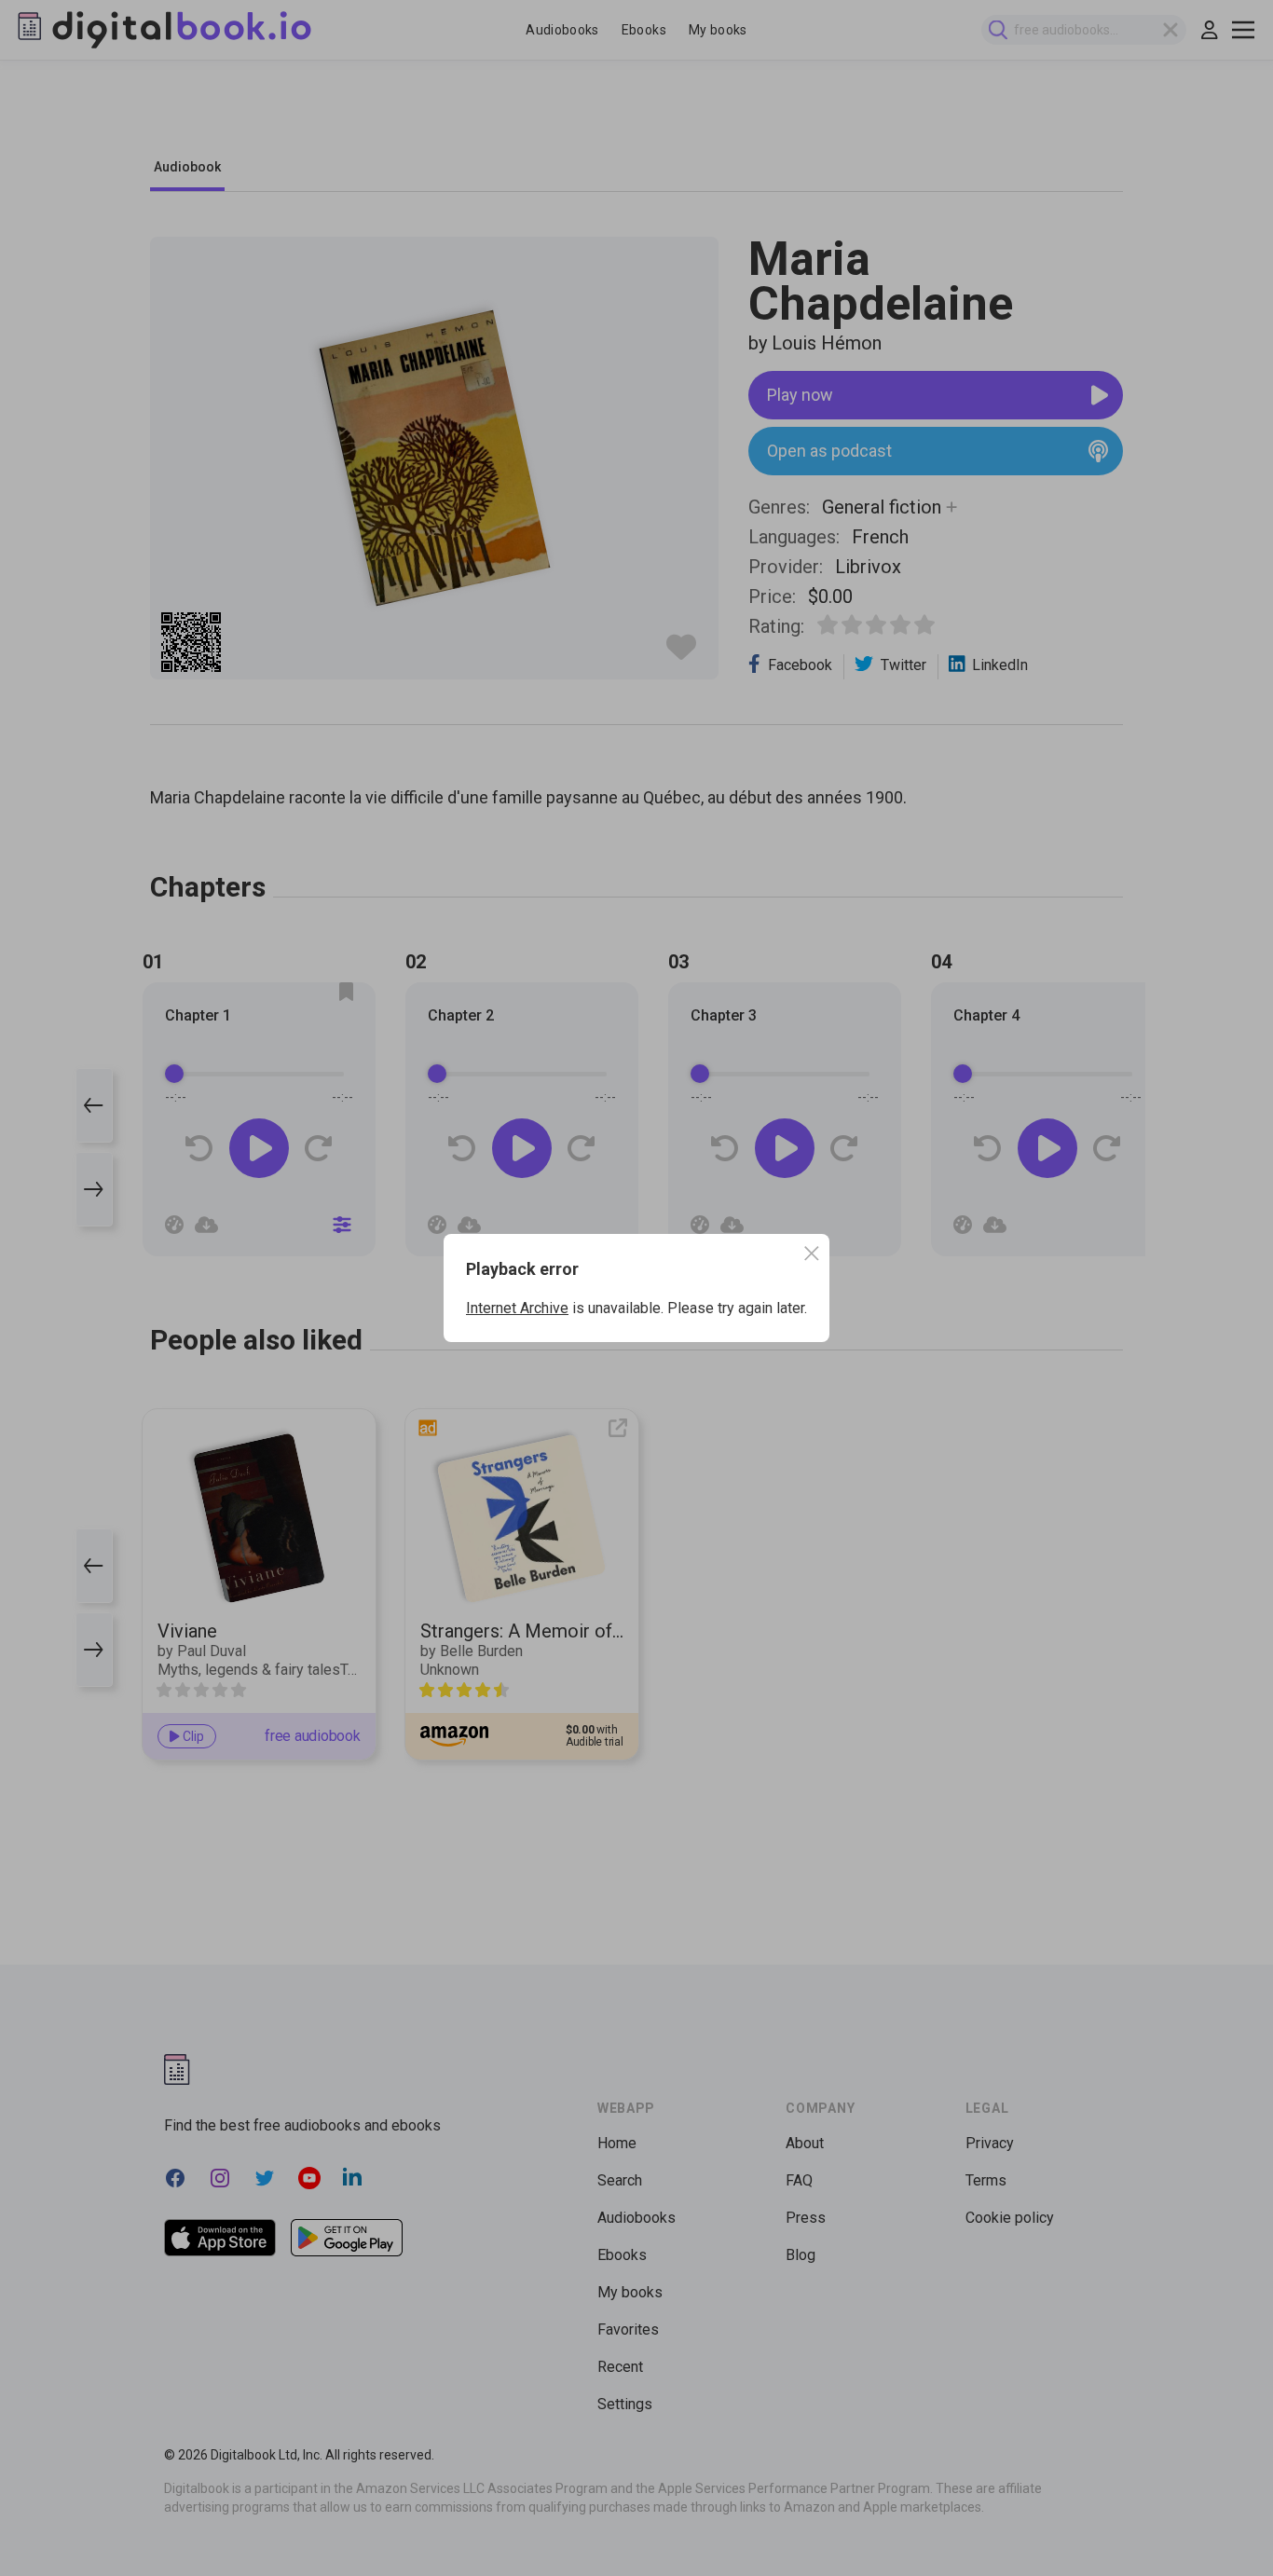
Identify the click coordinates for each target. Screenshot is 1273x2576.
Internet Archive (517, 1308)
